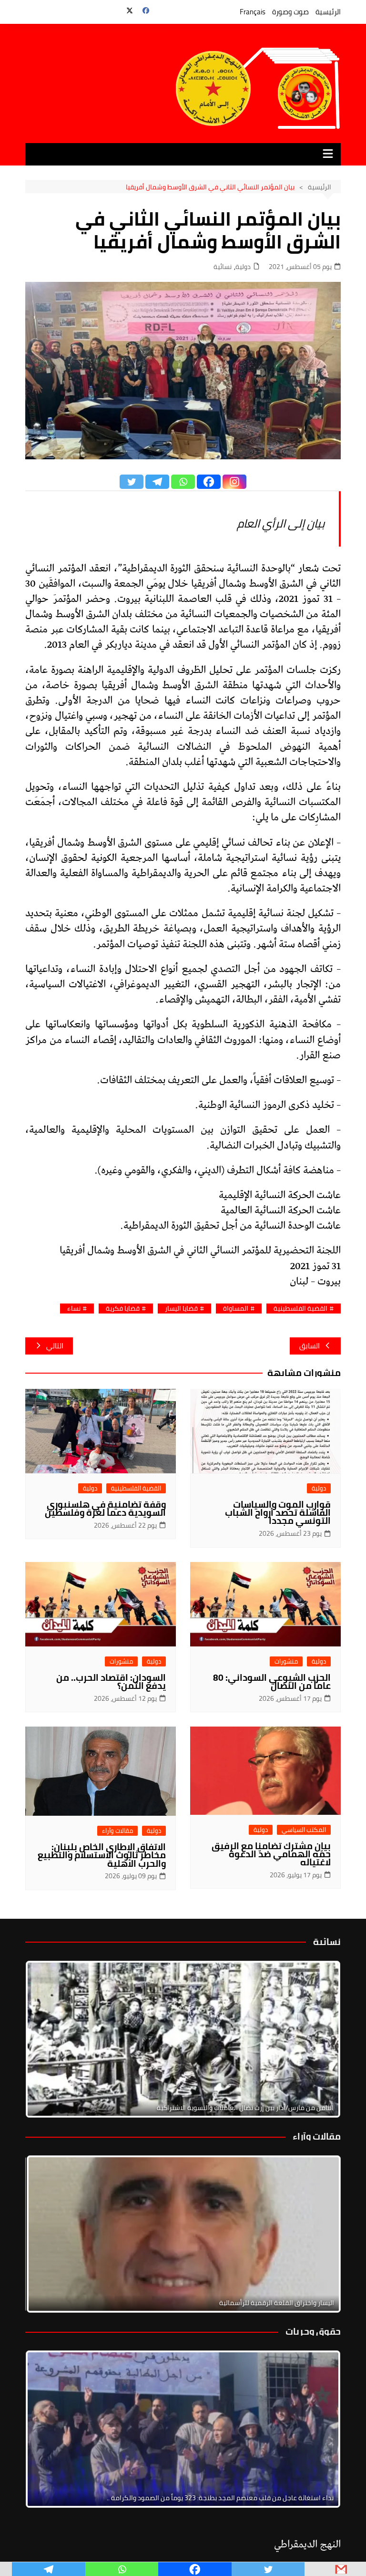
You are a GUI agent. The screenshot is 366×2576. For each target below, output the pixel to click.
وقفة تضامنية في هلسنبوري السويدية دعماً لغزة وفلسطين (105, 1508)
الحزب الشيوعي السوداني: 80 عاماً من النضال (272, 1681)
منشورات (286, 1661)
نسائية (223, 267)
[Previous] (45, 2234)
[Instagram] (234, 482)
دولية (243, 267)
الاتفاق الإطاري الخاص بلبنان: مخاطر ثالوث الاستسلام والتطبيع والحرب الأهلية (102, 1855)
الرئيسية (328, 12)
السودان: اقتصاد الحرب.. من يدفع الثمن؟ (111, 1681)
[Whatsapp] (183, 482)
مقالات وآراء (117, 1831)
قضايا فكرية (123, 1309)
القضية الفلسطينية (300, 1309)
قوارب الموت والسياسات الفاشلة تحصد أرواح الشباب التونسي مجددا (278, 1512)
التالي (55, 1346)
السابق (310, 1346)
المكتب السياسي (304, 1830)
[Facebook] (209, 482)
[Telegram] (157, 482)
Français (253, 12)
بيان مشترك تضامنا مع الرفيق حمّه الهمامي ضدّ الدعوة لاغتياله (271, 1854)
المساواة (236, 1309)
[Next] (321, 2039)
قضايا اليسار (181, 1309)
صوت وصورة (290, 12)
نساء (74, 1309)
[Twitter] (132, 482)
